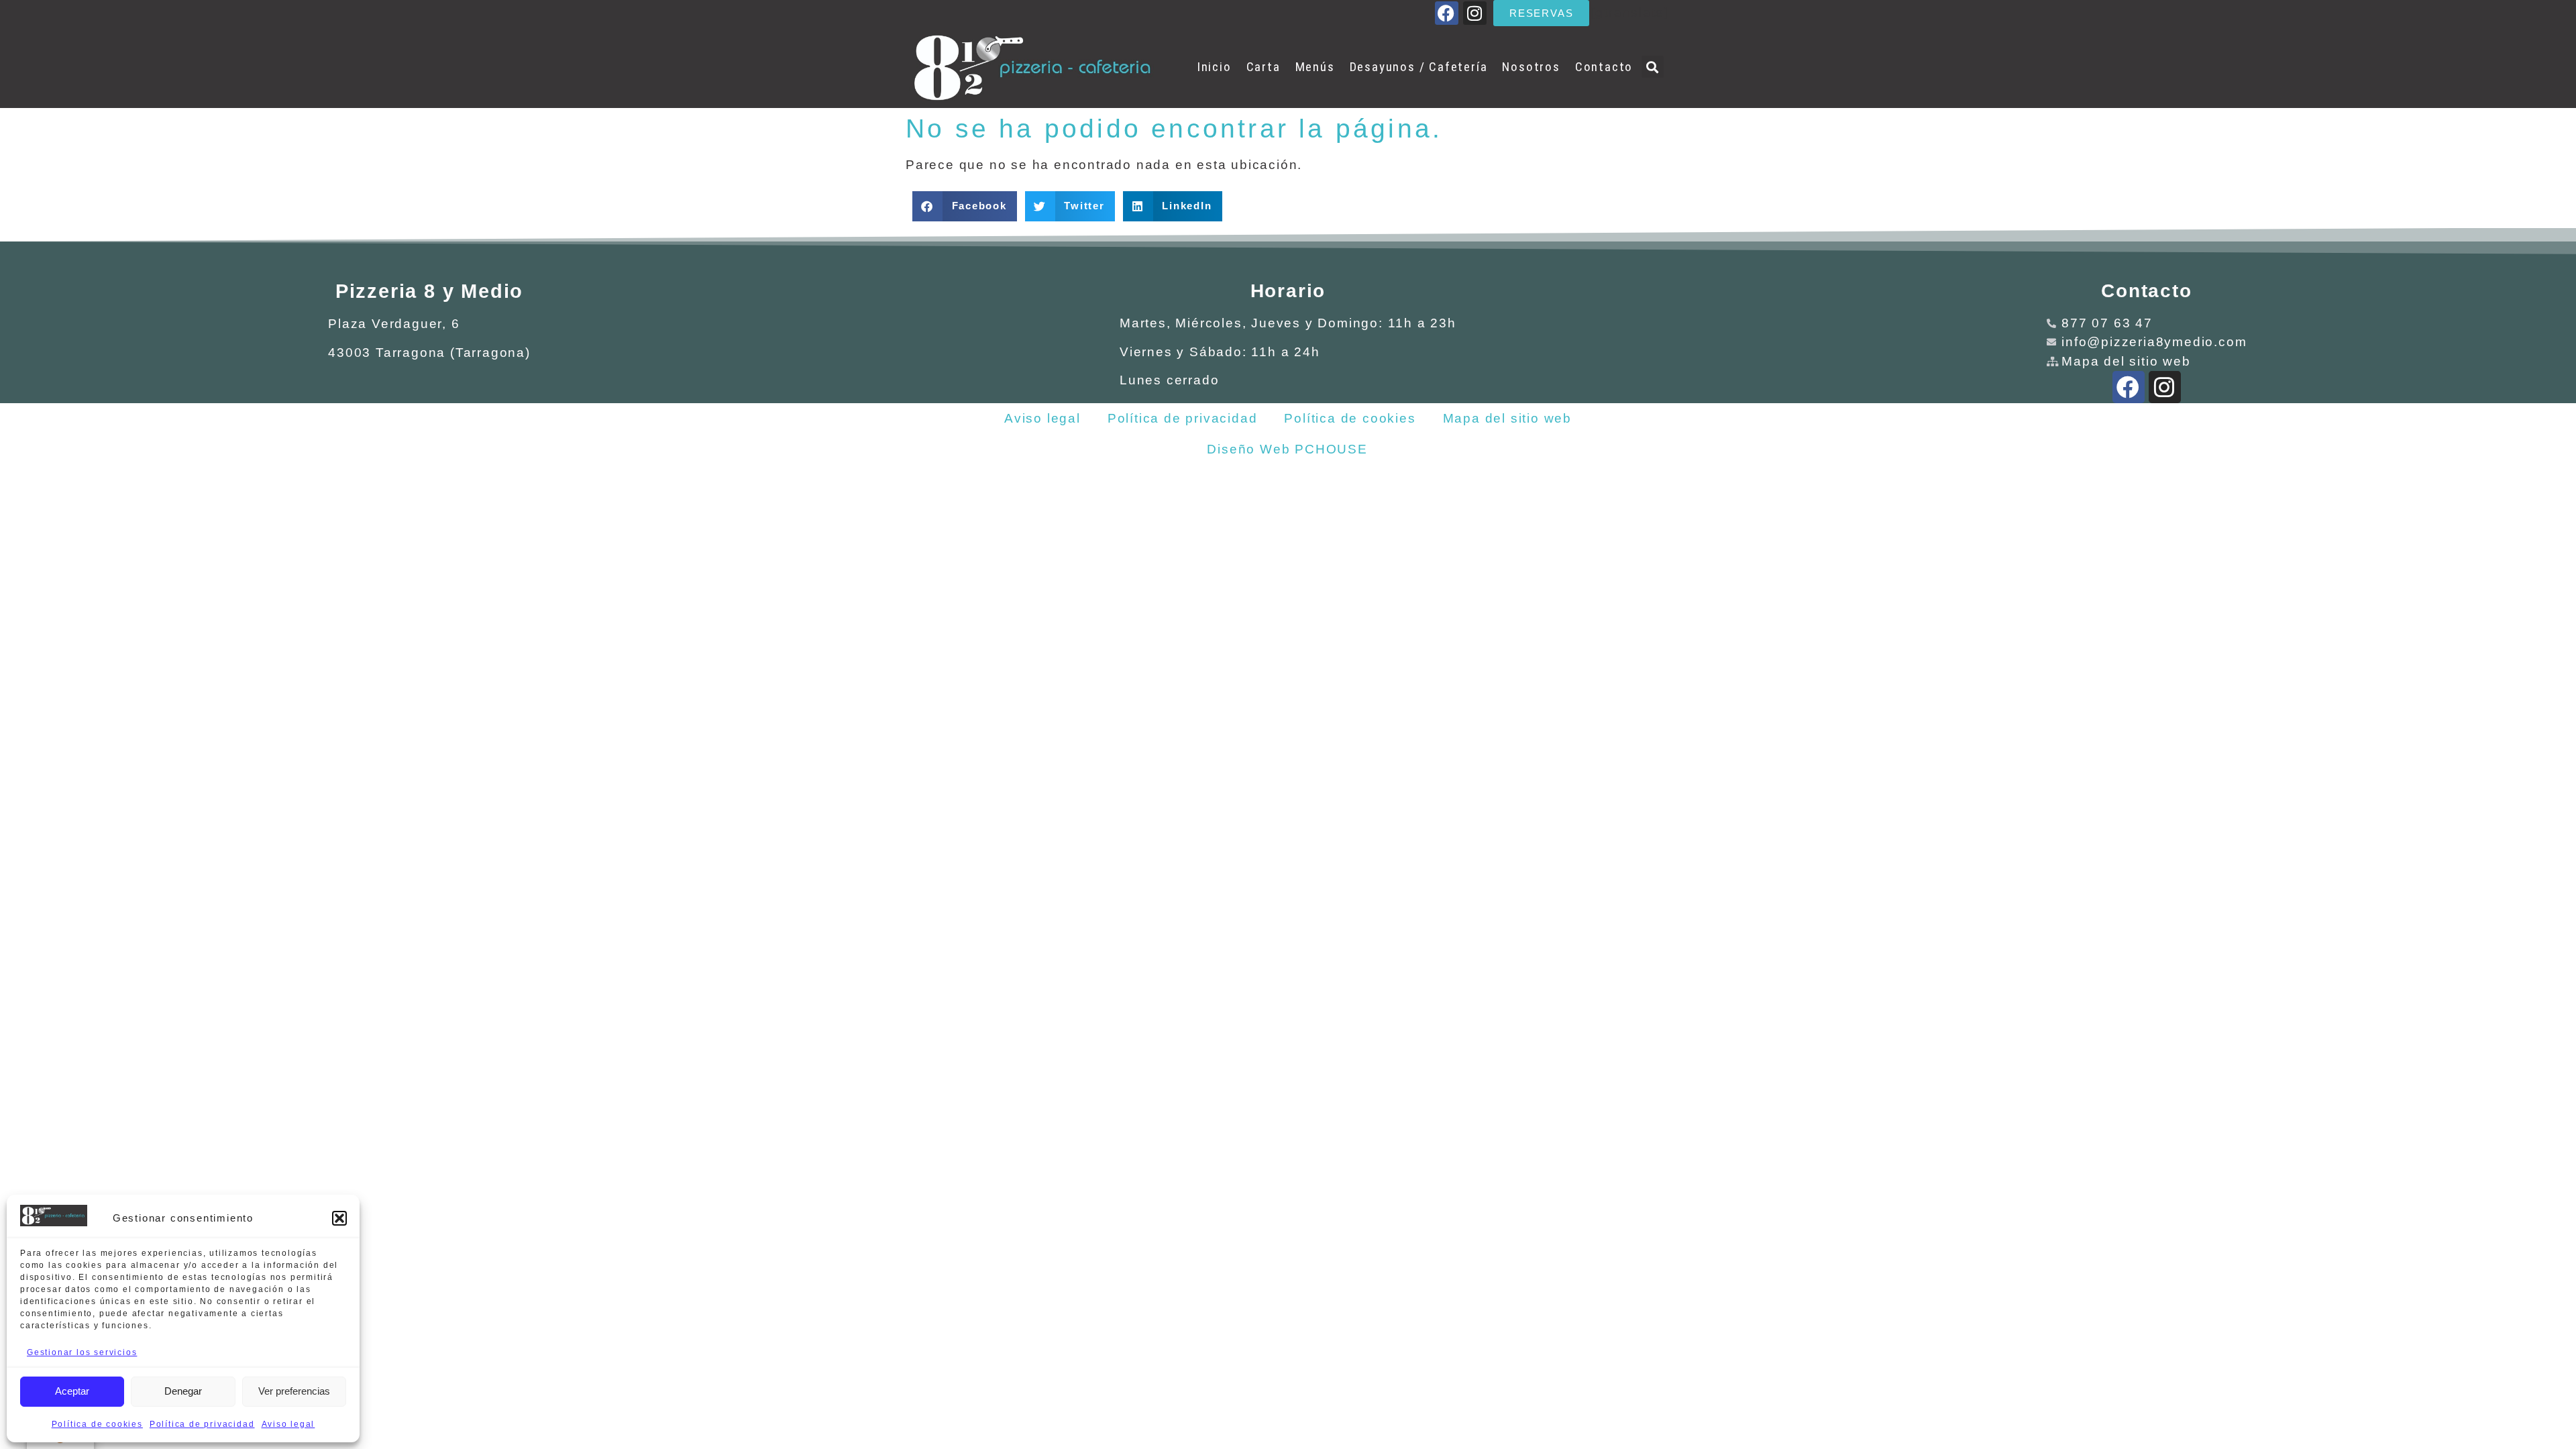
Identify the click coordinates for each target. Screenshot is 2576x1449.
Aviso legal (288, 1424)
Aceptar (72, 1391)
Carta (1264, 67)
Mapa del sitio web (1507, 418)
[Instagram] (1475, 13)
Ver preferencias (294, 1391)
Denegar (183, 1391)
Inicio (1214, 67)
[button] (339, 1218)
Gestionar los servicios (82, 1352)
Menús (1315, 67)
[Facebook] (1447, 13)
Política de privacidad (202, 1424)
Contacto (1604, 67)
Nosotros (1531, 67)
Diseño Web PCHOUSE (1287, 449)
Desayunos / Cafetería (1419, 67)
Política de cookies (97, 1424)
